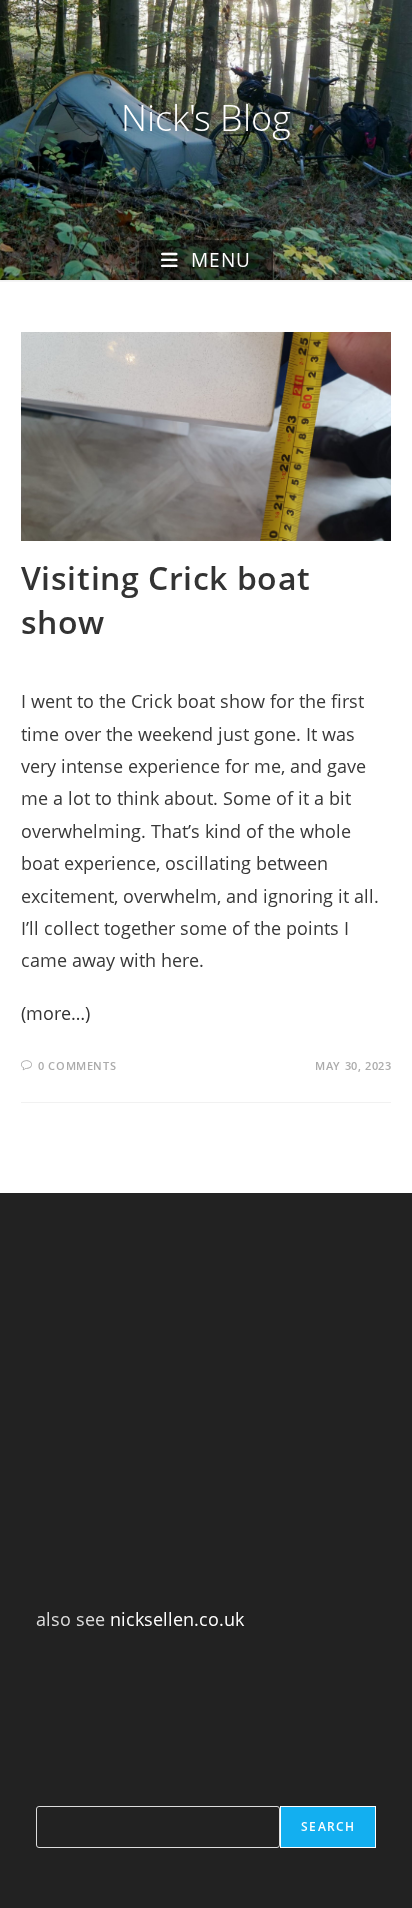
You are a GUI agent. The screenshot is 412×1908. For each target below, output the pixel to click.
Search (328, 1826)
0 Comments (77, 1065)
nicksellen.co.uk (177, 1619)
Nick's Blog (206, 117)
